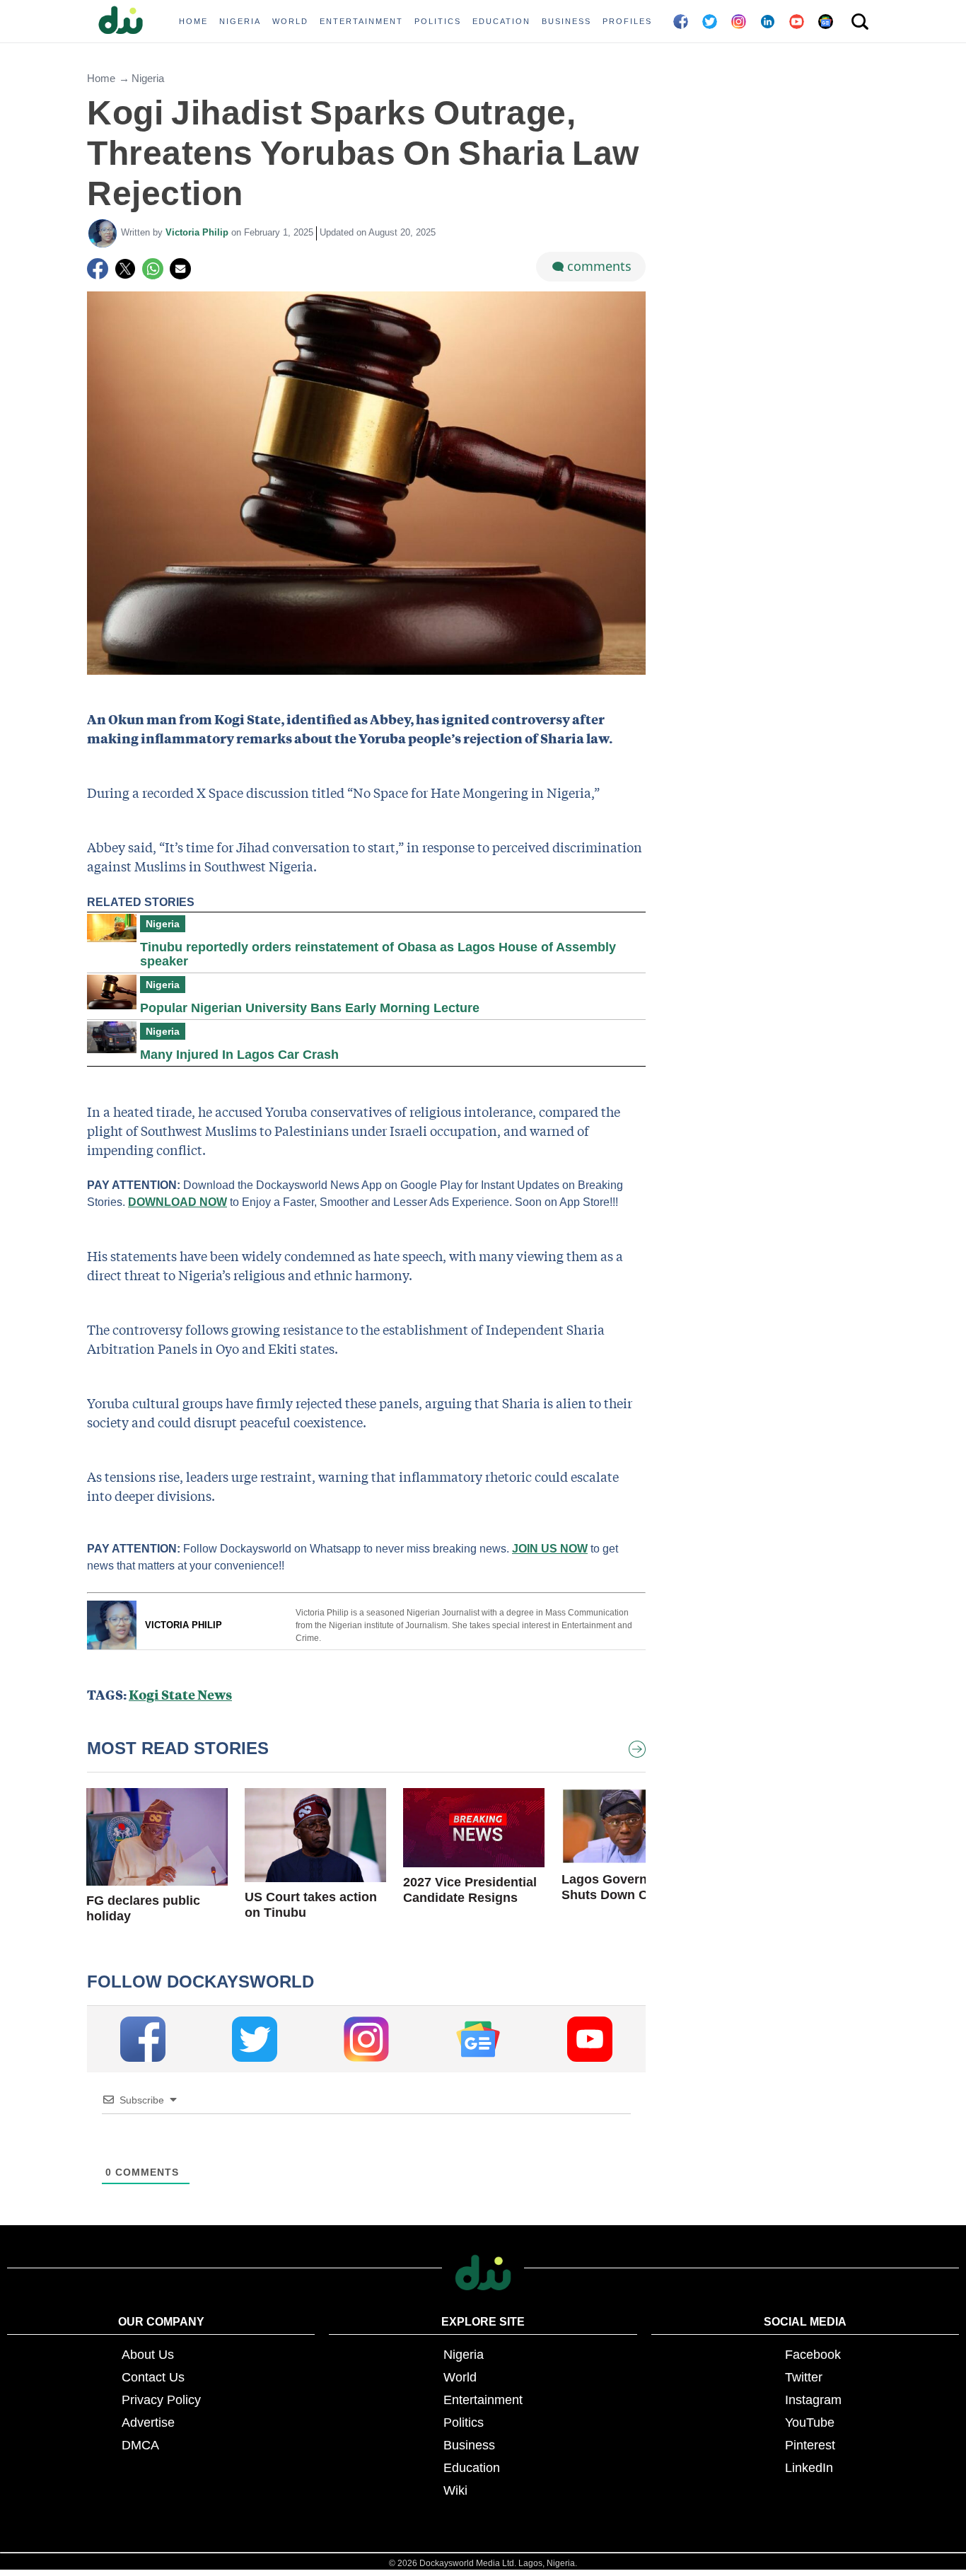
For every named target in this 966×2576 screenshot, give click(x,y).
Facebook (813, 2355)
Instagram (813, 2400)
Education (472, 2468)
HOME (193, 21)
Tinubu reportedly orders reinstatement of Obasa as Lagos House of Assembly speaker (378, 954)
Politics (464, 2423)
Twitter (804, 2377)
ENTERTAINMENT (361, 21)
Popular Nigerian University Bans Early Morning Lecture (310, 1008)
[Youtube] (590, 2039)
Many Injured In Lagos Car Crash (239, 1055)
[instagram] (366, 2039)
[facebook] (143, 2039)
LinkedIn (809, 2468)
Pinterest (810, 2445)
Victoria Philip (198, 232)
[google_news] (478, 2039)
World (460, 2377)
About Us (148, 2355)
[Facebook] (98, 269)
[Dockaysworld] (126, 21)
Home (101, 78)
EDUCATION (501, 21)
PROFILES (627, 21)
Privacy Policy (161, 2400)
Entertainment (483, 2400)
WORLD (290, 21)
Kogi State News (180, 1694)
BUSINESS (566, 21)
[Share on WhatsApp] (153, 269)
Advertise (148, 2423)
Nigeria (148, 78)
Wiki (455, 2490)
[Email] (180, 269)
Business (469, 2445)
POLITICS (438, 21)
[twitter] (255, 2039)
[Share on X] (125, 269)
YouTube (810, 2423)
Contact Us (153, 2377)
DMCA (140, 2445)
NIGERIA (240, 21)
